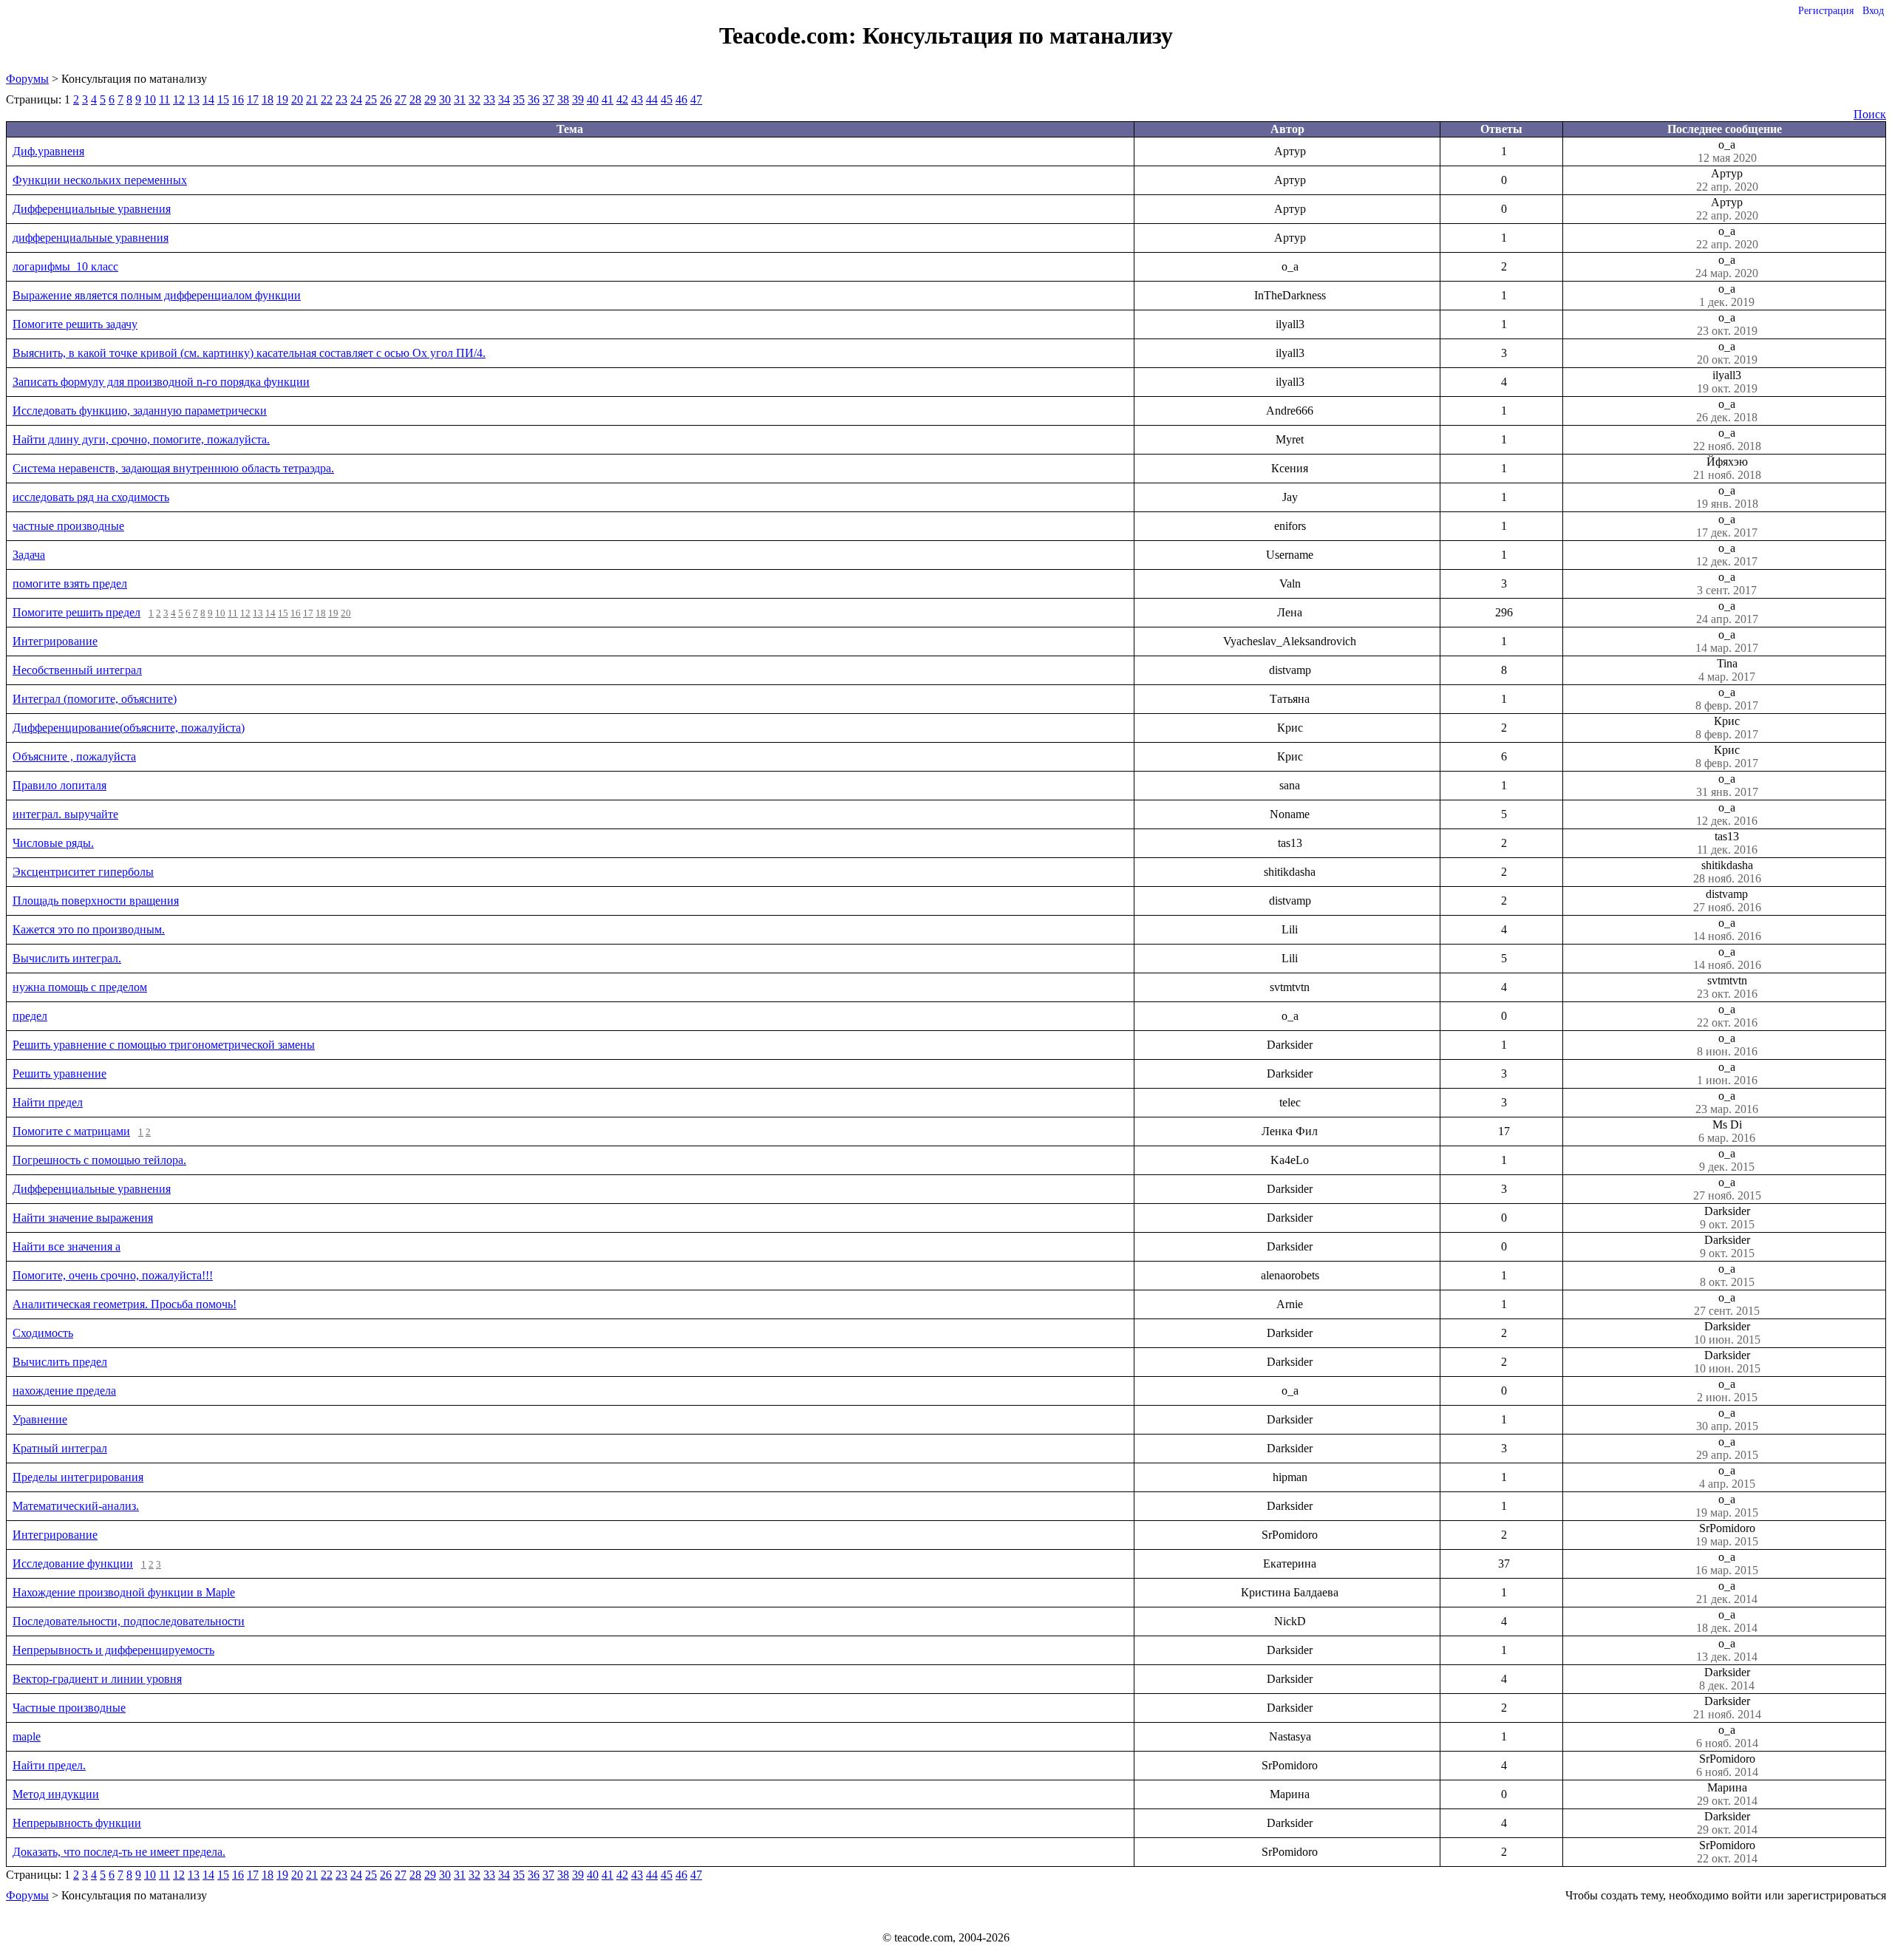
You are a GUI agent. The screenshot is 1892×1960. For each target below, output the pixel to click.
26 (386, 99)
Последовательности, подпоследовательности (129, 1621)
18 (268, 99)
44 (652, 99)
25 (371, 99)
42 (622, 99)
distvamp (1727, 901)
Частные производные (69, 1708)
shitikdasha (1727, 872)
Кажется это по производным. (89, 929)
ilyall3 (1727, 382)
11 (164, 99)
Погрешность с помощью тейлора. (99, 1160)
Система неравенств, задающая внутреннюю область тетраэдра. (173, 468)
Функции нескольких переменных (100, 180)
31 (460, 99)
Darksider (1727, 1218)
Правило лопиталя (59, 785)
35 (519, 99)
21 (312, 99)
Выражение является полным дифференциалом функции (157, 295)
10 (150, 99)
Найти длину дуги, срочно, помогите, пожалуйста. (141, 439)
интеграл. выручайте (65, 814)
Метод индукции (56, 1794)
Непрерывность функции (77, 1823)
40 (593, 99)
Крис (1727, 728)
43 (637, 99)
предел (30, 1016)
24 (356, 99)
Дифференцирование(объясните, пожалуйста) (129, 728)
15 (223, 99)
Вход (1873, 11)
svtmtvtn (1727, 987)
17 (253, 99)
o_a (1727, 151)
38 (563, 99)
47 (696, 99)
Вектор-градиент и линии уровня (97, 1679)
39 (578, 99)
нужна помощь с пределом (80, 987)
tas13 (1727, 843)
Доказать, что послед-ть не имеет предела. (119, 1852)
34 (504, 99)
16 (238, 99)
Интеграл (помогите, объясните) (95, 699)
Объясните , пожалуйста (74, 756)
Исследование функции (73, 1563)
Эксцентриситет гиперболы (83, 872)
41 (608, 99)
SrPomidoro (1727, 1535)
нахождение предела (64, 1391)
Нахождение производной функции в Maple (124, 1592)
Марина (1727, 1794)
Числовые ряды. (53, 843)
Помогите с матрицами (71, 1131)
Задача (29, 555)
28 (415, 99)
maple (27, 1736)
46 (681, 99)
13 (194, 99)
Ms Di (1727, 1131)
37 (548, 99)
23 (341, 99)
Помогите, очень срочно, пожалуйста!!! (113, 1275)
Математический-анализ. (76, 1506)
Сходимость (43, 1333)
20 (297, 99)
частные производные (68, 526)
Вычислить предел (60, 1362)
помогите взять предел (70, 583)
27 (401, 99)
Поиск (1870, 114)
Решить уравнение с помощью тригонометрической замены (164, 1045)
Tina (1727, 670)
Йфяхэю (1727, 468)
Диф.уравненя (48, 151)
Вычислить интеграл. (67, 958)
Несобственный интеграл (77, 670)
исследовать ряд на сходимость (91, 497)
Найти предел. (49, 1765)
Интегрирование (55, 641)
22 (327, 99)
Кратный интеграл (60, 1448)
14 (208, 99)
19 (282, 99)
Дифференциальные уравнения (92, 209)
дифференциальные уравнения (91, 238)
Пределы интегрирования (78, 1477)
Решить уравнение (59, 1073)
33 (489, 99)
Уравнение (40, 1419)
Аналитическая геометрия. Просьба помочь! (125, 1304)
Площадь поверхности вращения (96, 901)
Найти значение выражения (83, 1218)
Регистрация (1826, 11)
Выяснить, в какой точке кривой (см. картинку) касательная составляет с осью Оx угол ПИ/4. (249, 353)
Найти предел (48, 1102)
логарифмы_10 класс (65, 266)
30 (445, 99)
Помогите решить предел (76, 612)
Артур (1727, 180)
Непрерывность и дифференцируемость (113, 1650)
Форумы (27, 79)
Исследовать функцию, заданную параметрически (140, 411)
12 (179, 99)
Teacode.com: (791, 35)
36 (534, 99)
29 (430, 99)
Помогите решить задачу (75, 324)
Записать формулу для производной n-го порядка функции (161, 382)
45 (667, 99)
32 (474, 99)
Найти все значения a (67, 1246)
